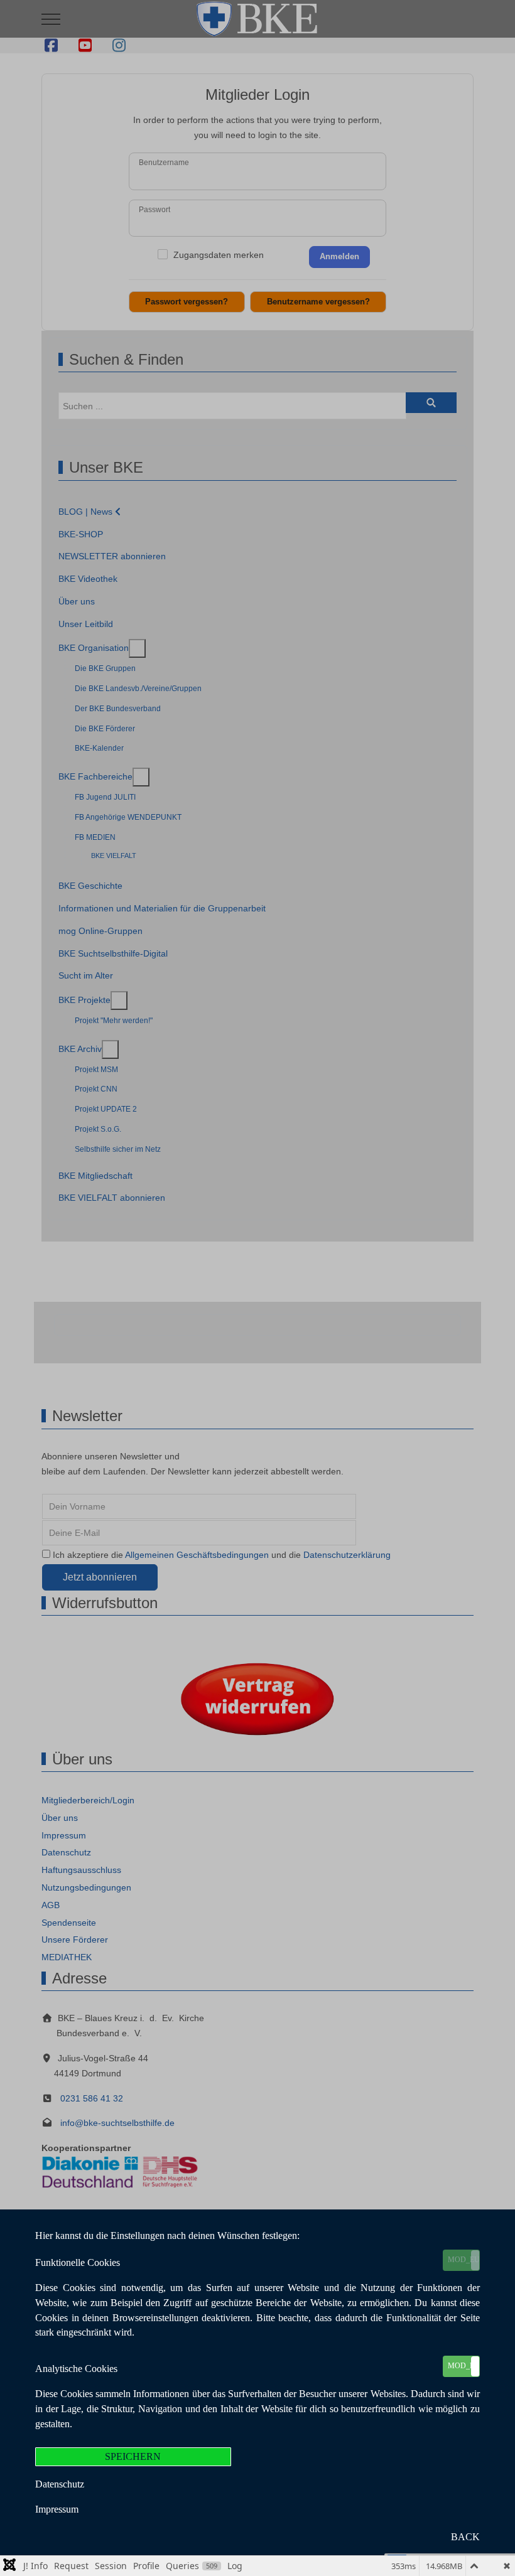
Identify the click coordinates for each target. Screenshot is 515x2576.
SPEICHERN (133, 2456)
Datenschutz (60, 2484)
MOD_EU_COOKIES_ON (463, 2260)
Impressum (57, 2509)
